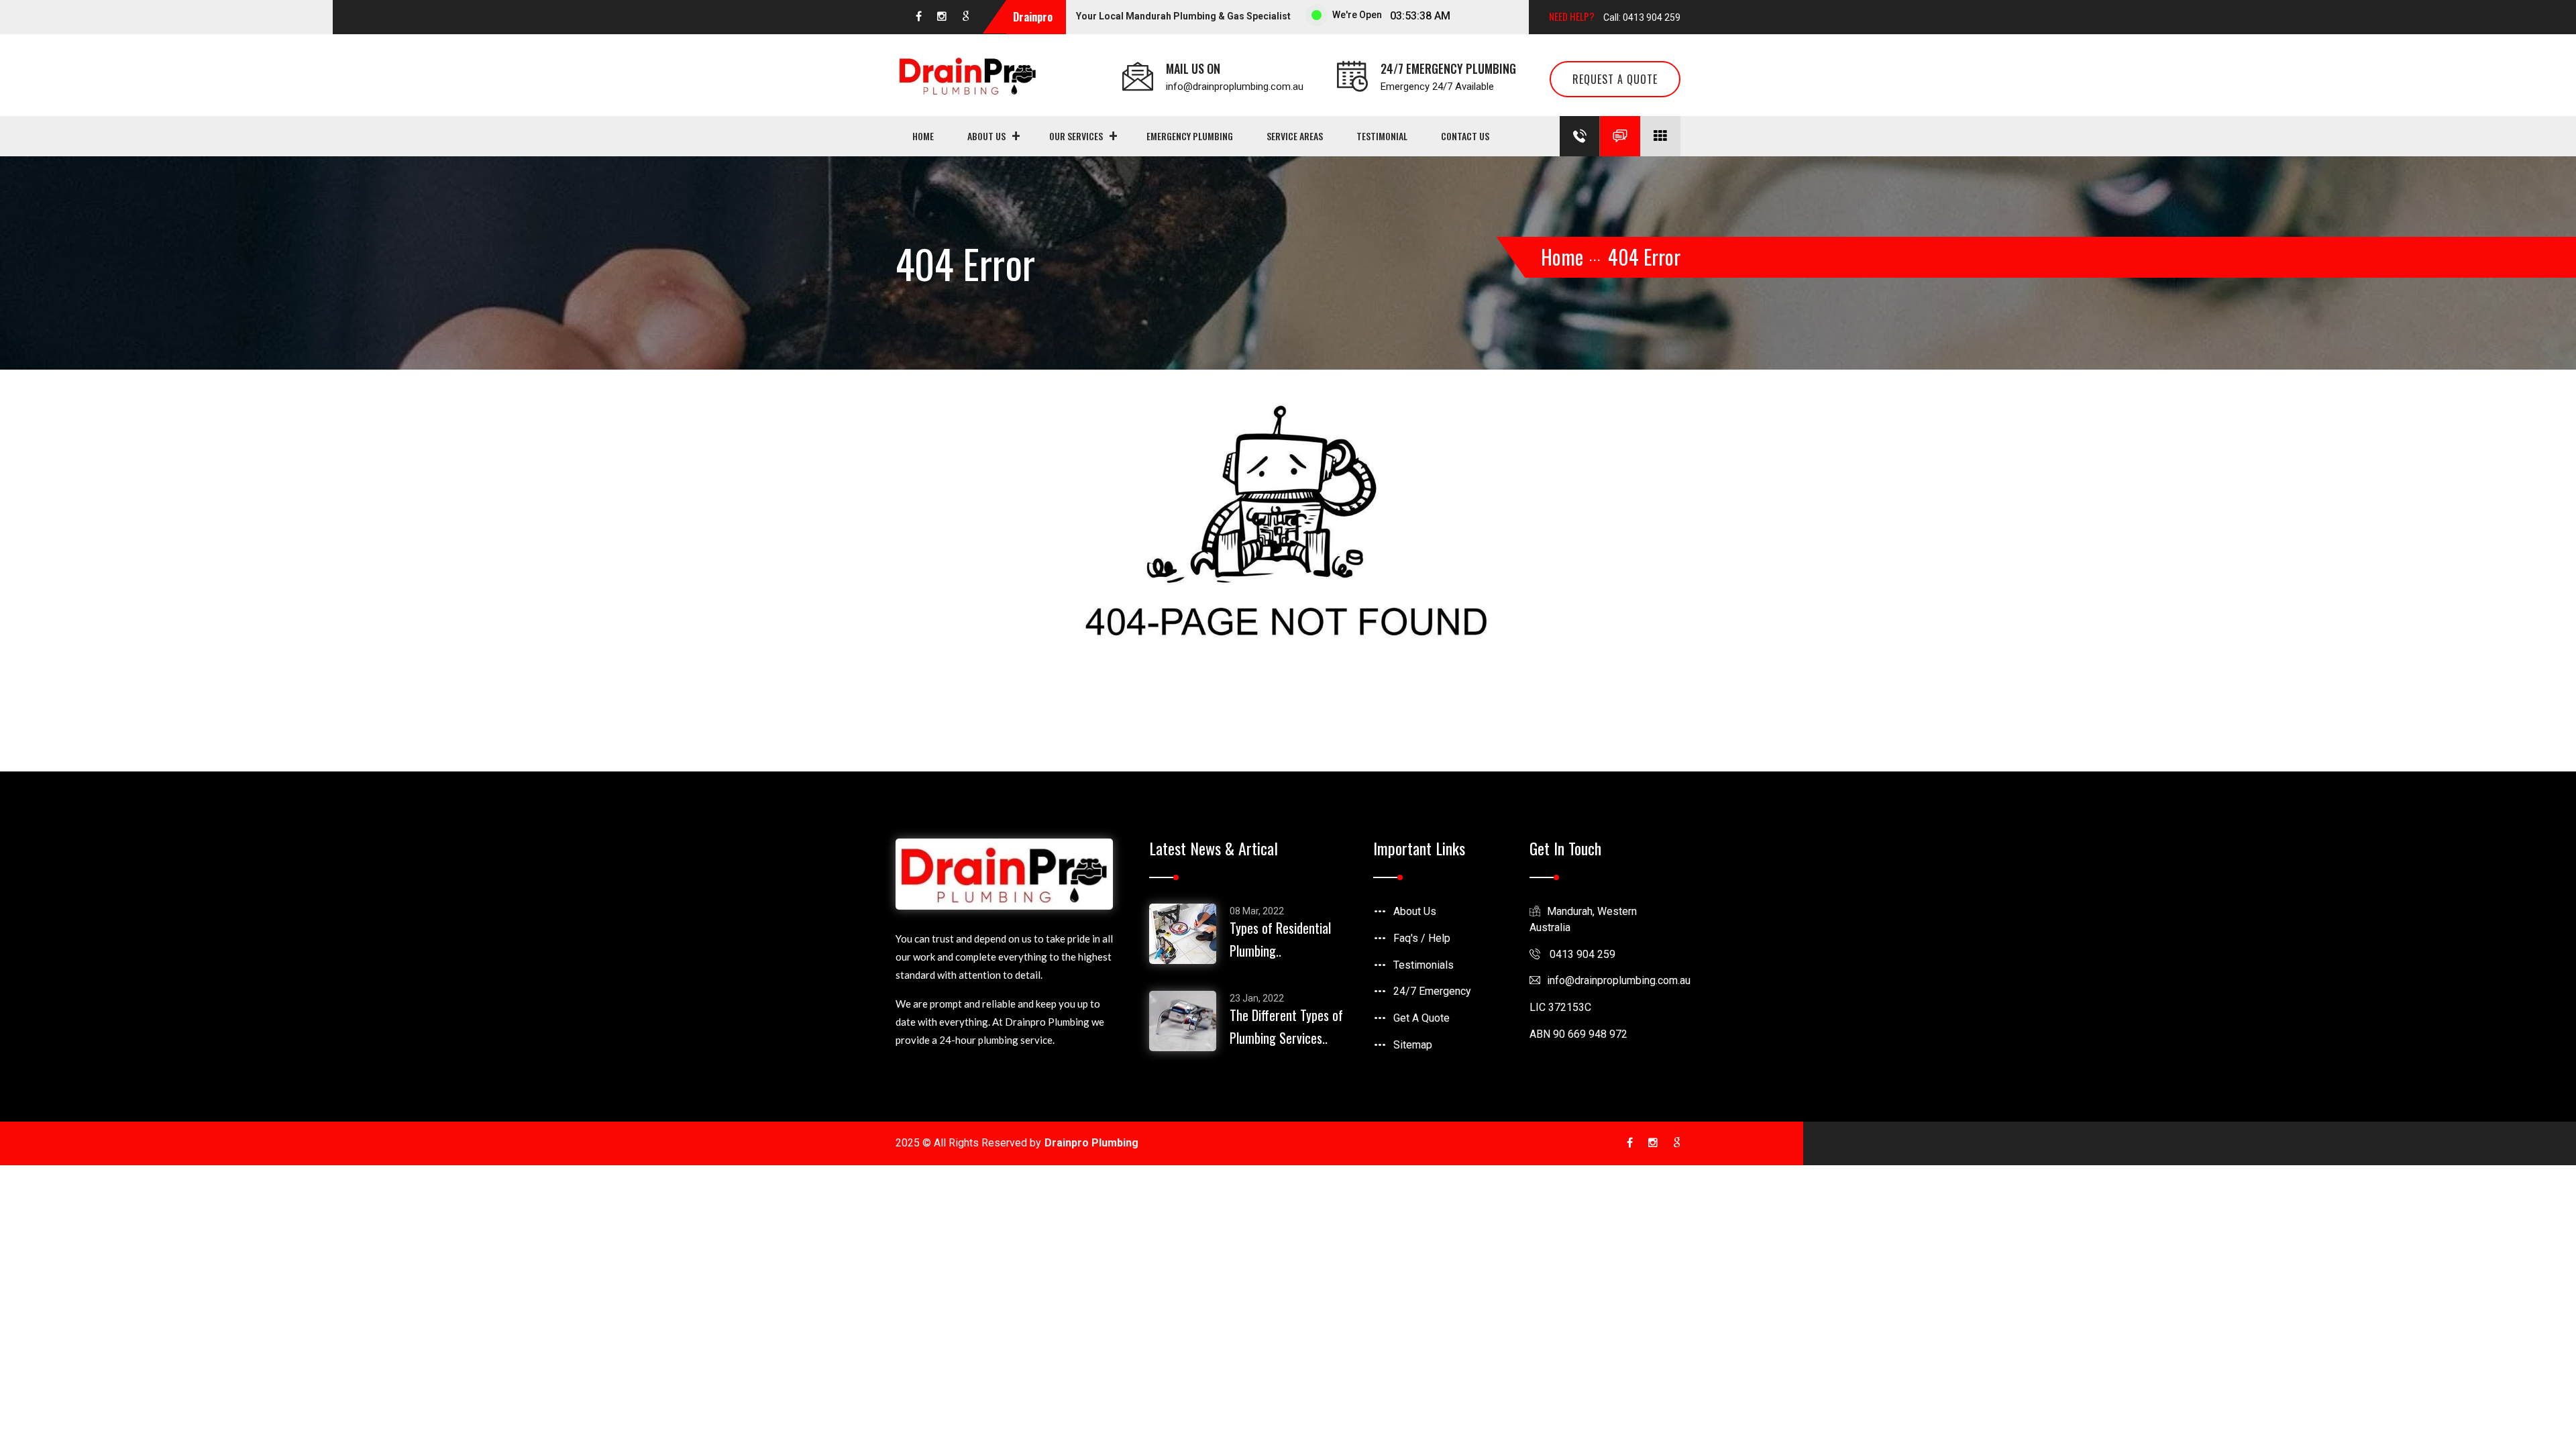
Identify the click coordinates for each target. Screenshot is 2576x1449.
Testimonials (1424, 965)
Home (923, 136)
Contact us (1465, 136)
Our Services (1076, 136)
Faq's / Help (1422, 938)
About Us (986, 136)
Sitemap (1413, 1045)
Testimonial (1382, 136)
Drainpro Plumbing (1091, 1143)
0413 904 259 (1581, 954)
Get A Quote (1421, 1018)
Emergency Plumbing (1190, 136)
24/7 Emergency (1432, 991)
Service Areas (1295, 136)
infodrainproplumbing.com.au (1619, 980)
